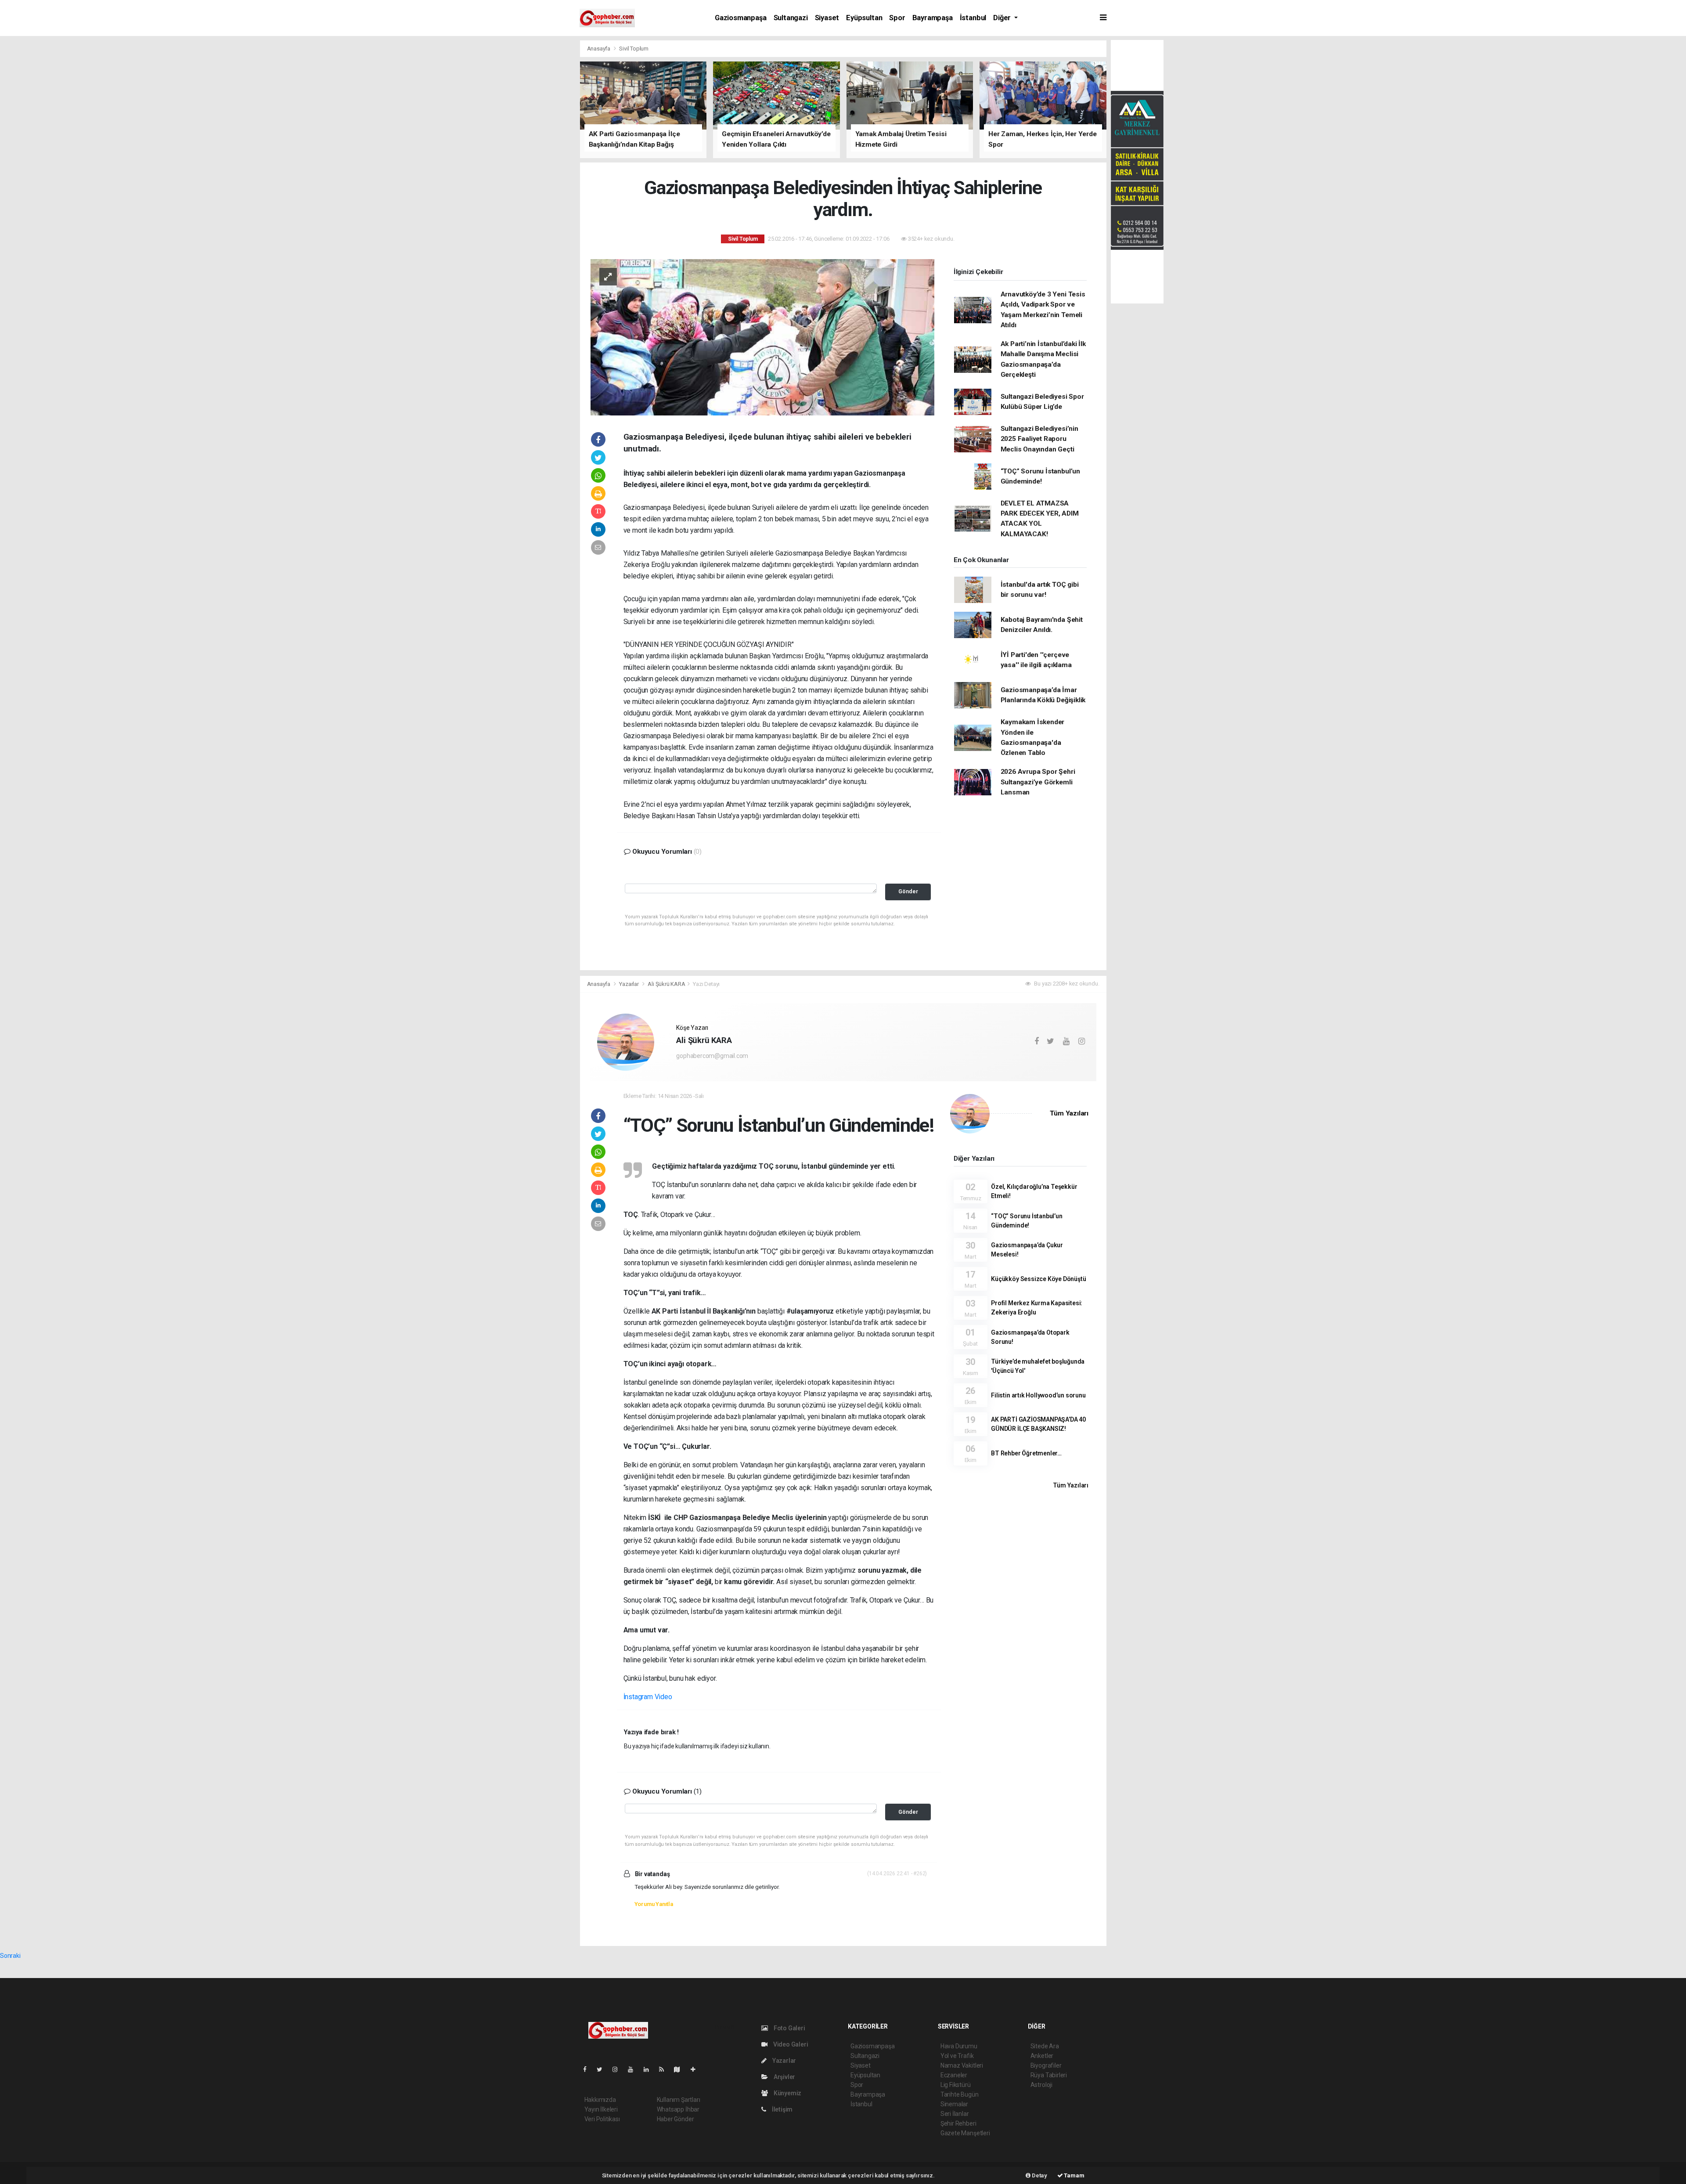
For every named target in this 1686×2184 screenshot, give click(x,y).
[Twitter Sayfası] (603, 2069)
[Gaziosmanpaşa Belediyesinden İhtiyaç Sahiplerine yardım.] (762, 336)
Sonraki (10, 1956)
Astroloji (1041, 2085)
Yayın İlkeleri (601, 2109)
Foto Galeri (789, 2028)
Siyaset (827, 18)
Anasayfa (599, 49)
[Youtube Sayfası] (634, 2069)
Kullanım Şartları (679, 2100)
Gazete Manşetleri (965, 2133)
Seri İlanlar (955, 2114)
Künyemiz (787, 2093)
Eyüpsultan (864, 18)
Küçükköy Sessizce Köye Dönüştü (1038, 1279)
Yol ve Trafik (957, 2056)
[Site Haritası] (681, 2069)
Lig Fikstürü (956, 2085)
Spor (897, 18)
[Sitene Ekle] (697, 2069)
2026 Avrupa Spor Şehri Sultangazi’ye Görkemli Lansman (1038, 782)
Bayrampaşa (933, 18)
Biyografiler (1046, 2065)
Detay (1039, 2175)
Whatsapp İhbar (678, 2109)
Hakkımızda (600, 2100)
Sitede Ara (1045, 2046)
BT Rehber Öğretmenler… (1026, 1453)
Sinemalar (954, 2104)
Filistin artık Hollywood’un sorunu (1038, 1395)
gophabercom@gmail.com (712, 1056)
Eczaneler (954, 2075)
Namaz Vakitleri (962, 2065)
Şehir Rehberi (958, 2123)
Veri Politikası (602, 2119)
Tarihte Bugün (960, 2094)
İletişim (782, 2109)
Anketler (1042, 2056)
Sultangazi (791, 18)
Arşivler (784, 2077)
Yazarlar (629, 984)
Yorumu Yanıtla (654, 1904)
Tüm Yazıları (1069, 1113)
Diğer (1003, 18)
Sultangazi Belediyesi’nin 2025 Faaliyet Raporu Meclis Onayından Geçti (1039, 439)
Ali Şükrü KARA (666, 984)
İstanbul (973, 18)
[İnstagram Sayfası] (619, 2069)
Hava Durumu (959, 2046)
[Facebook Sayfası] (588, 2069)
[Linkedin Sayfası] (650, 2069)
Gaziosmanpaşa (741, 18)
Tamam (1074, 2175)
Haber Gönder (675, 2119)
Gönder (908, 891)
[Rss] (665, 2069)
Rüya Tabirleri (1049, 2075)
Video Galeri (790, 2044)
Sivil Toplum (634, 49)
